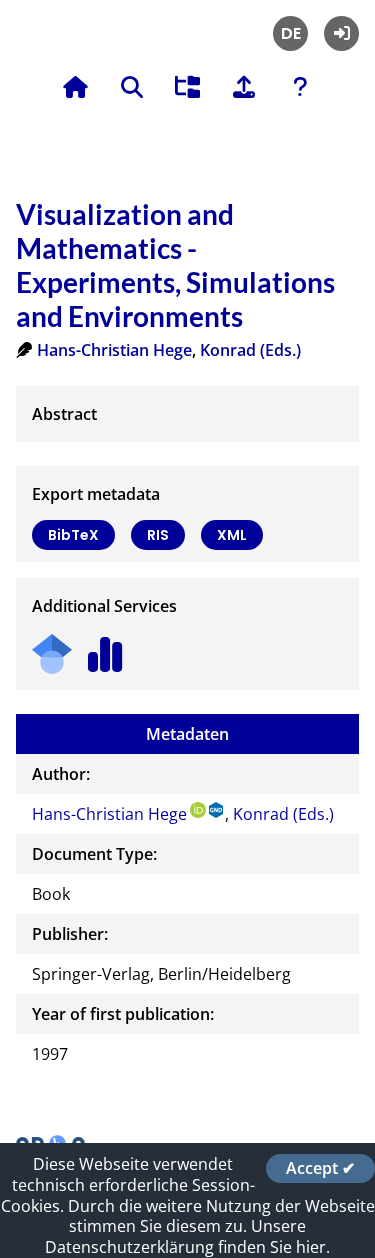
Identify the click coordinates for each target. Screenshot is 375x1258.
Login (341, 33)
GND (217, 810)
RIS (158, 535)
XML (232, 535)
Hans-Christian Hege (114, 350)
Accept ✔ (320, 1168)
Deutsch (290, 33)
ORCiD (198, 810)
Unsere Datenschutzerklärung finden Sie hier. (187, 1236)
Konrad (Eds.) (250, 350)
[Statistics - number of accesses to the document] (105, 647)
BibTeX (73, 535)
